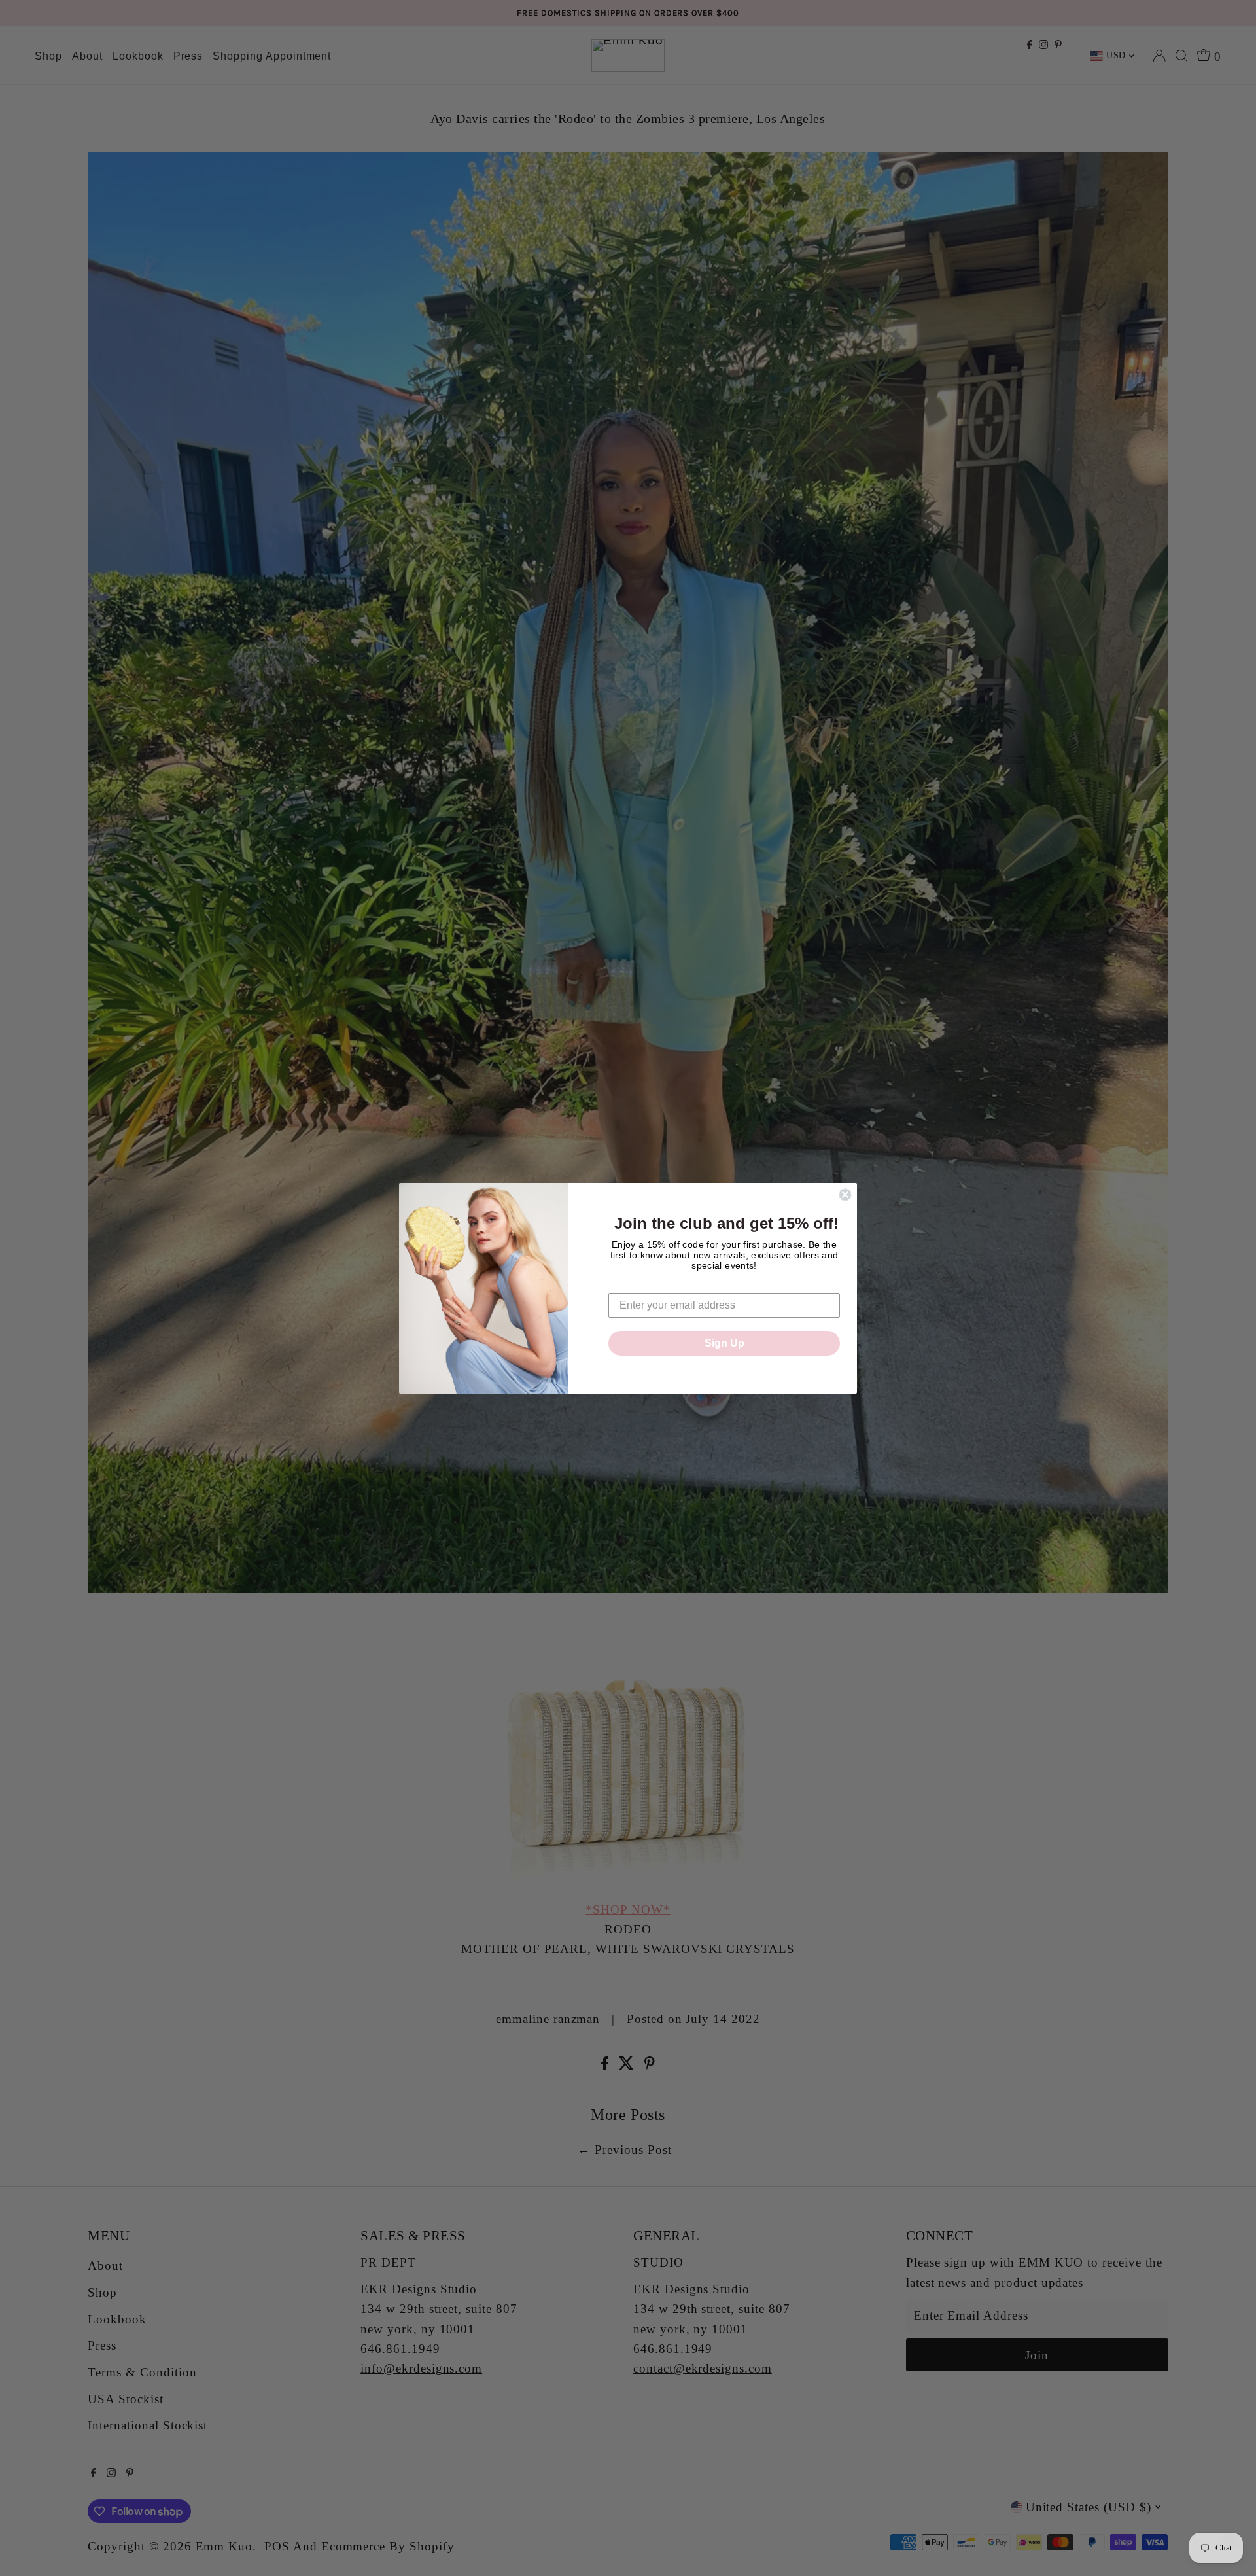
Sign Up (724, 1343)
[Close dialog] (845, 1195)
